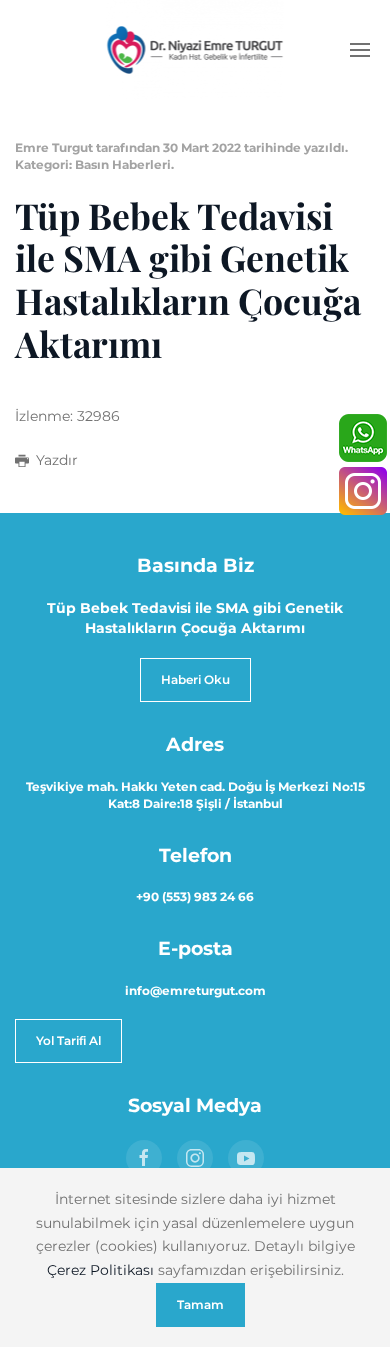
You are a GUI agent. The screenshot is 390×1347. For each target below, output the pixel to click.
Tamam (200, 1304)
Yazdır (57, 460)
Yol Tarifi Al (68, 1040)
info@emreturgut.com (195, 990)
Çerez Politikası (100, 1270)
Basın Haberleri (123, 164)
